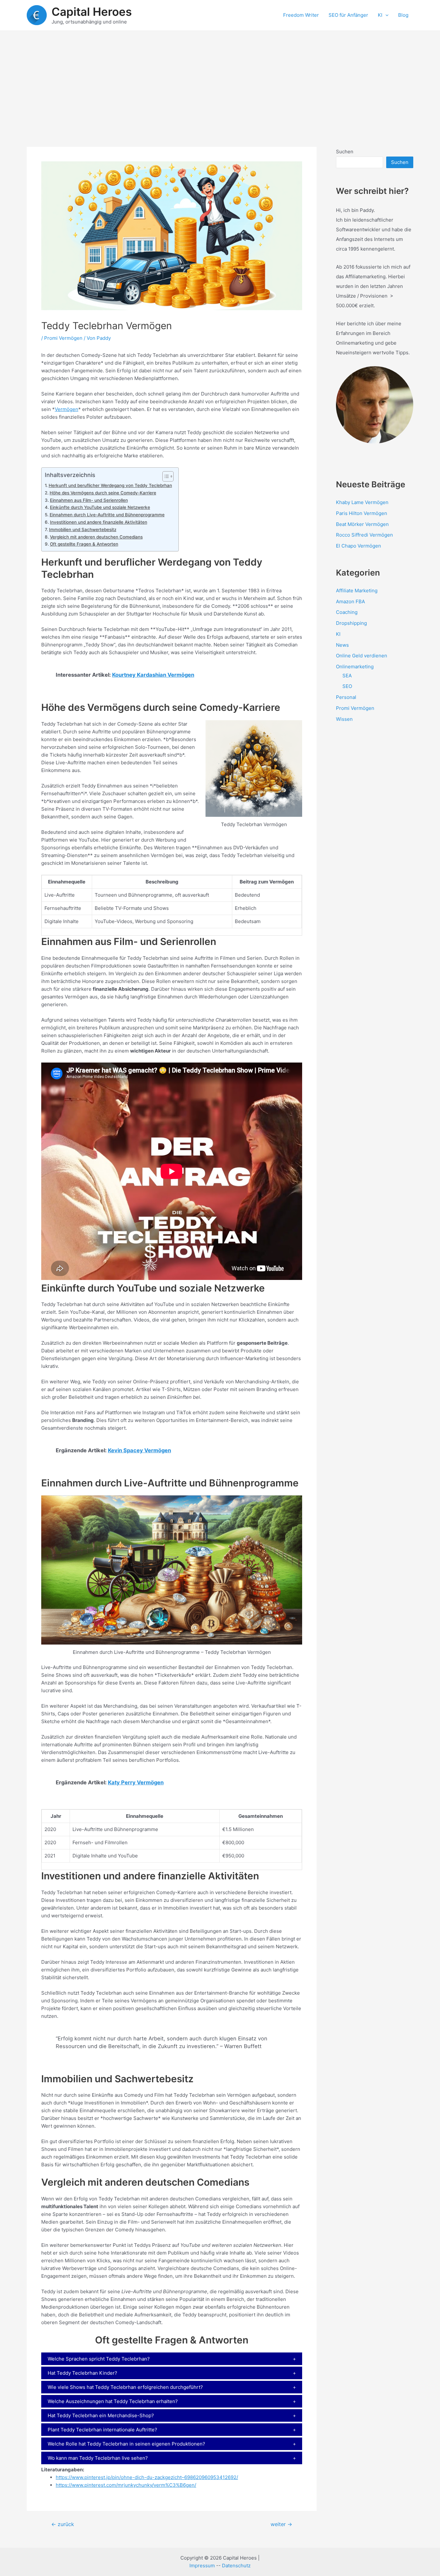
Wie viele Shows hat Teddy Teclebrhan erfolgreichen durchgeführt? (125, 2387)
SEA (347, 676)
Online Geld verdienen (362, 656)
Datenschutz (236, 2566)
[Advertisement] (220, 79)
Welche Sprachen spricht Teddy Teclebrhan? (99, 2359)
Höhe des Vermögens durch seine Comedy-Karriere (103, 493)
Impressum (202, 2566)
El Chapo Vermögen (359, 546)
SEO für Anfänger (348, 15)
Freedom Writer (301, 15)
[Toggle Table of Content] (165, 476)
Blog (403, 15)
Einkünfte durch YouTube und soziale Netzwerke (100, 507)
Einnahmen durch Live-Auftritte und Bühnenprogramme (107, 515)
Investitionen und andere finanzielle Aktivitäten (99, 522)
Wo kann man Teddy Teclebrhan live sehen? (98, 2458)
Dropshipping (351, 623)
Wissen (344, 719)
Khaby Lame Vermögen (362, 502)
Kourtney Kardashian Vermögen (153, 675)
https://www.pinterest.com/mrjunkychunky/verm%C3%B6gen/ (126, 2485)
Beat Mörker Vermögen (362, 524)
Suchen (345, 152)
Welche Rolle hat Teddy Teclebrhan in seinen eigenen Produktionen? (126, 2444)
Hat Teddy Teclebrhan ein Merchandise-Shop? (101, 2415)
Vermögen (67, 409)
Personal (346, 697)
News (342, 645)
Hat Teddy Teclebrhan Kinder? (82, 2373)
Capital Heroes (92, 12)
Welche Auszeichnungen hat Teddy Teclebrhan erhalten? (113, 2401)
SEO (347, 686)
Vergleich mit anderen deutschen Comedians (96, 537)
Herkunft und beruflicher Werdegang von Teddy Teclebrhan (110, 485)
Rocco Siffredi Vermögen (364, 535)
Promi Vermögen (63, 338)
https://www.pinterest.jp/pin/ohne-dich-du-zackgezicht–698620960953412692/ (147, 2477)
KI (380, 15)
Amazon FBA (350, 601)
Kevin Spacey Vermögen (139, 1450)
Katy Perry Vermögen (136, 1782)
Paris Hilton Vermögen (362, 513)
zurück (63, 2524)
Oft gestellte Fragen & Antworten (84, 544)
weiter (281, 2524)
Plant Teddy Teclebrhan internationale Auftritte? (102, 2430)
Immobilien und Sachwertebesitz (83, 530)
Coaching (347, 612)
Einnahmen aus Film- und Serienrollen (89, 500)
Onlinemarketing (355, 667)
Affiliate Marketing (357, 591)
